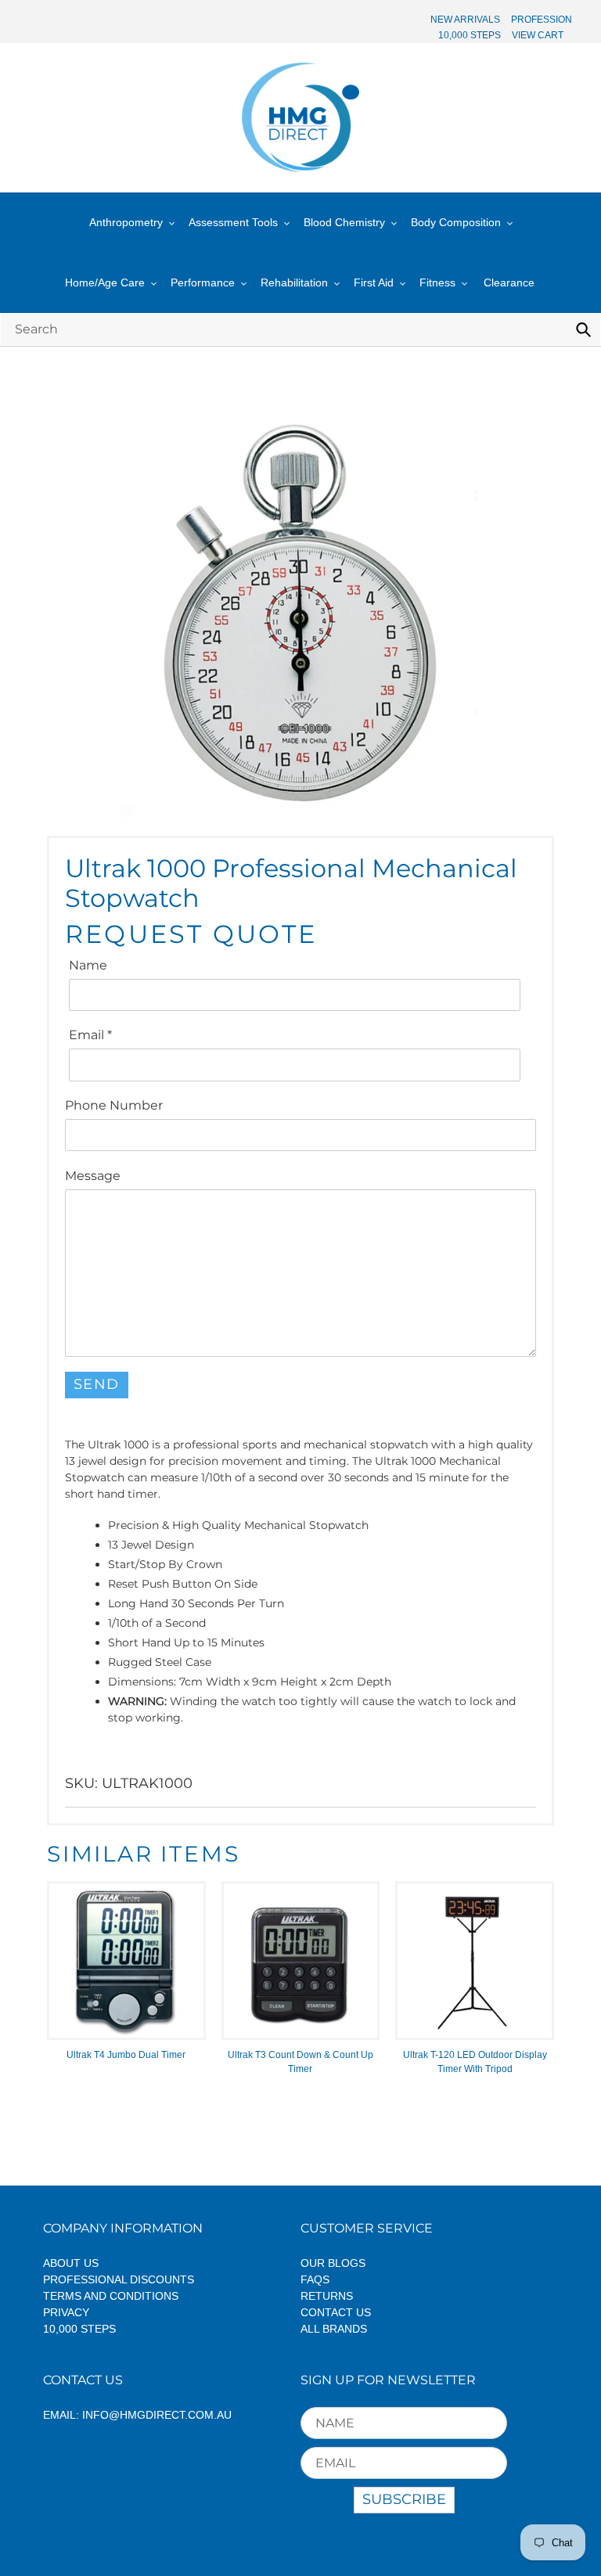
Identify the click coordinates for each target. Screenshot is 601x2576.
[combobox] (300, 329)
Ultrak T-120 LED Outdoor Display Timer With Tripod (475, 2062)
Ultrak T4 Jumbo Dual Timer (126, 2055)
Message (93, 1176)
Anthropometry (126, 222)
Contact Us (336, 2312)
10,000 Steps (79, 2329)
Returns (327, 2296)
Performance (203, 282)
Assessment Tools (233, 222)
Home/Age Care (105, 282)
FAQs (315, 2279)
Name (88, 965)
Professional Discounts (119, 2279)
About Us (71, 2263)
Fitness (437, 282)
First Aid (374, 282)
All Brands (334, 2329)
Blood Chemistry (344, 222)
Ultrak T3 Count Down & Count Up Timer (300, 2062)
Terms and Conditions (111, 2296)
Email (90, 1035)
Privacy (66, 2312)
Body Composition (456, 222)
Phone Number (114, 1105)
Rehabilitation (294, 282)
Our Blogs (333, 2263)
